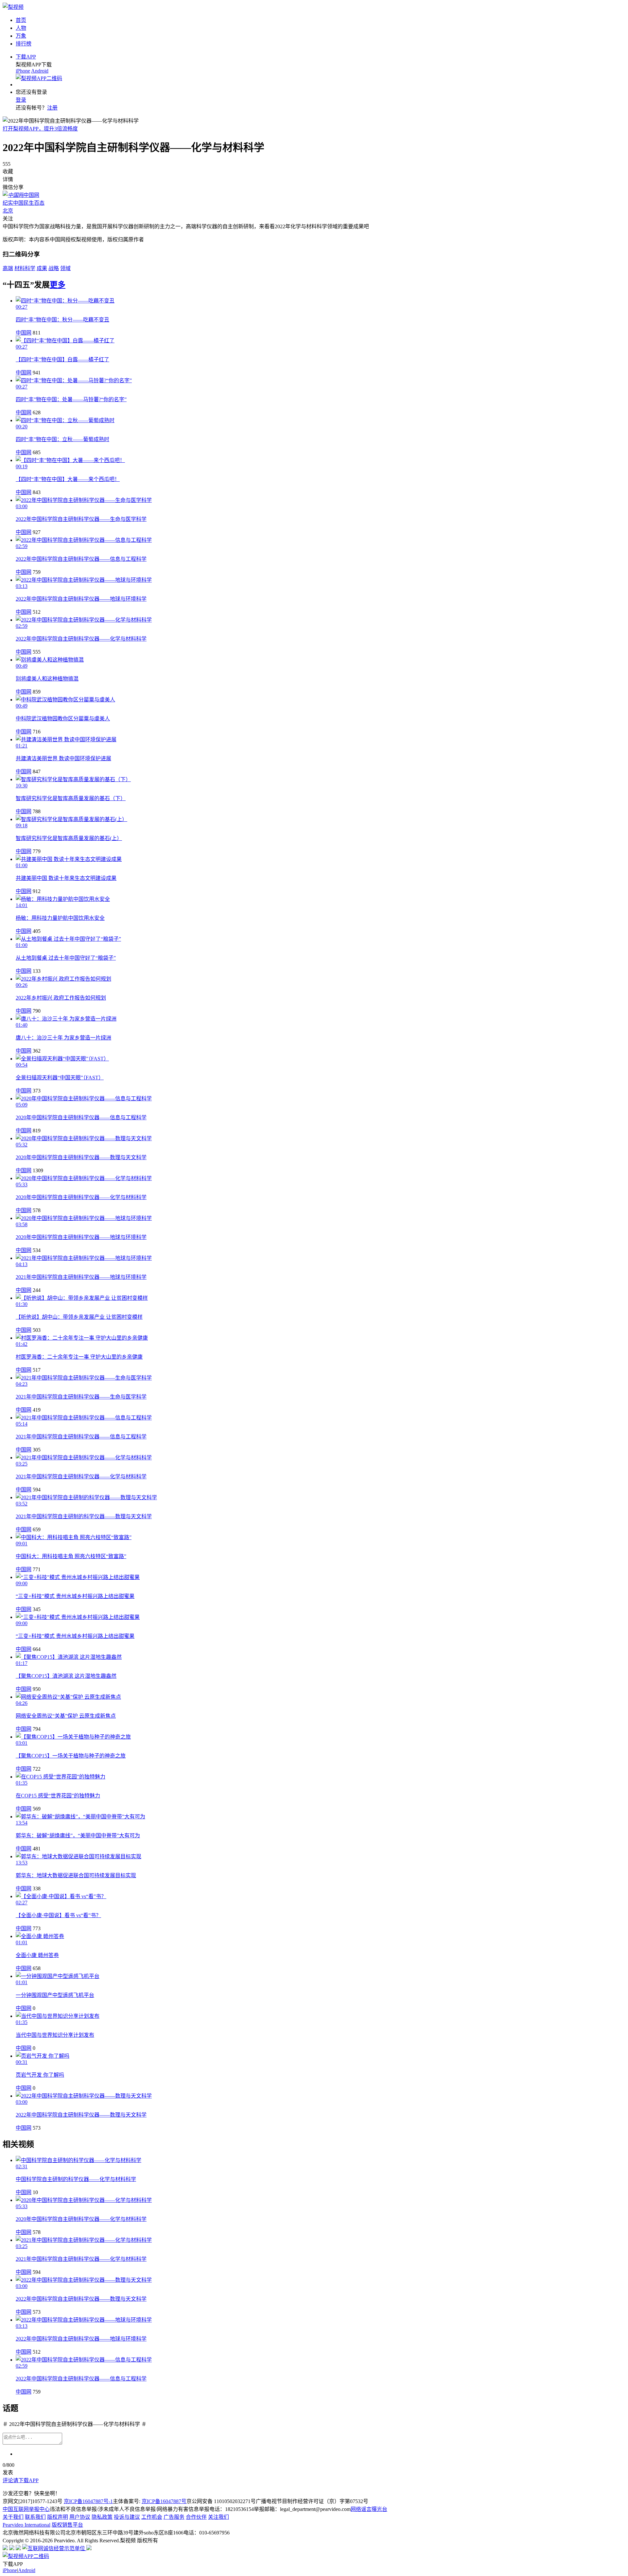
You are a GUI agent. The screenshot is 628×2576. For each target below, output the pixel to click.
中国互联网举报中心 (26, 2509)
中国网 (24, 333)
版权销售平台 (67, 2525)
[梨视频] (13, 7)
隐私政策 (102, 2517)
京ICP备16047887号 (164, 2501)
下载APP (26, 57)
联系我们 (35, 2517)
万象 (21, 36)
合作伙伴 (196, 2517)
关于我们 (13, 2517)
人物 (21, 28)
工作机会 (152, 2517)
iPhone (23, 71)
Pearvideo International (26, 2525)
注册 (52, 108)
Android (40, 71)
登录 (21, 100)
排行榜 (24, 44)
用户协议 (80, 2517)
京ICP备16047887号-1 (88, 2501)
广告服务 (174, 2517)
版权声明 (58, 2517)
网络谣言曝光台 (369, 2509)
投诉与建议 (127, 2517)
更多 (58, 285)
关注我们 (218, 2517)
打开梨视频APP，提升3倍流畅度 (40, 129)
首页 (21, 20)
